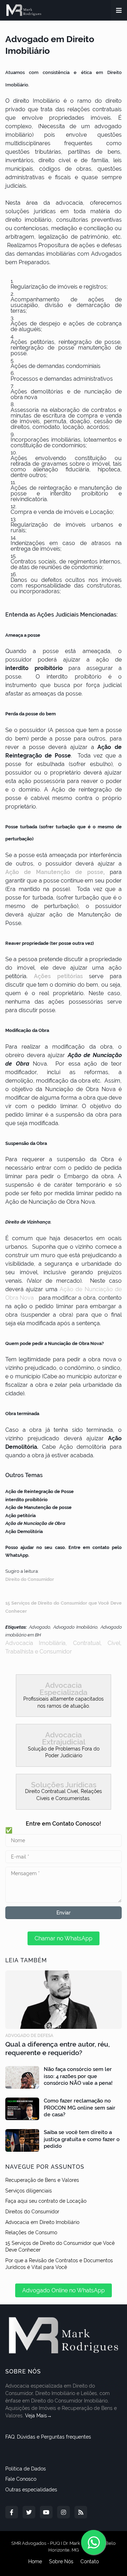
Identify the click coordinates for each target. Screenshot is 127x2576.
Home (35, 2561)
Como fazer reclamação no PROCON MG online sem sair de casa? (80, 2108)
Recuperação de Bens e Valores (42, 2180)
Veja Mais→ (38, 2416)
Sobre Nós (61, 2561)
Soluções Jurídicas (64, 1785)
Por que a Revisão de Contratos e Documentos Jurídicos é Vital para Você (59, 2264)
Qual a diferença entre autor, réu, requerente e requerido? (58, 2049)
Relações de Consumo (31, 2232)
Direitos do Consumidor (32, 2212)
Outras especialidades (31, 2490)
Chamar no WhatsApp (64, 1938)
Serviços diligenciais (29, 2191)
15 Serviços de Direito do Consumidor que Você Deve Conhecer (60, 2247)
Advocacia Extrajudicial (64, 1738)
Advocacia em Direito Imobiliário (42, 2222)
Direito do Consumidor (30, 1579)
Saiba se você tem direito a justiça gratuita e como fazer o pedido (82, 2139)
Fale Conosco (21, 2479)
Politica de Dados (26, 2469)
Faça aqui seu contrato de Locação (46, 2201)
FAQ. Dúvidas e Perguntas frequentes (48, 2437)
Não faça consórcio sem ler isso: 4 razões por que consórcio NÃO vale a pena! (78, 2076)
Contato (90, 2561)
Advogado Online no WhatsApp (64, 2290)
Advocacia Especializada (64, 1689)
